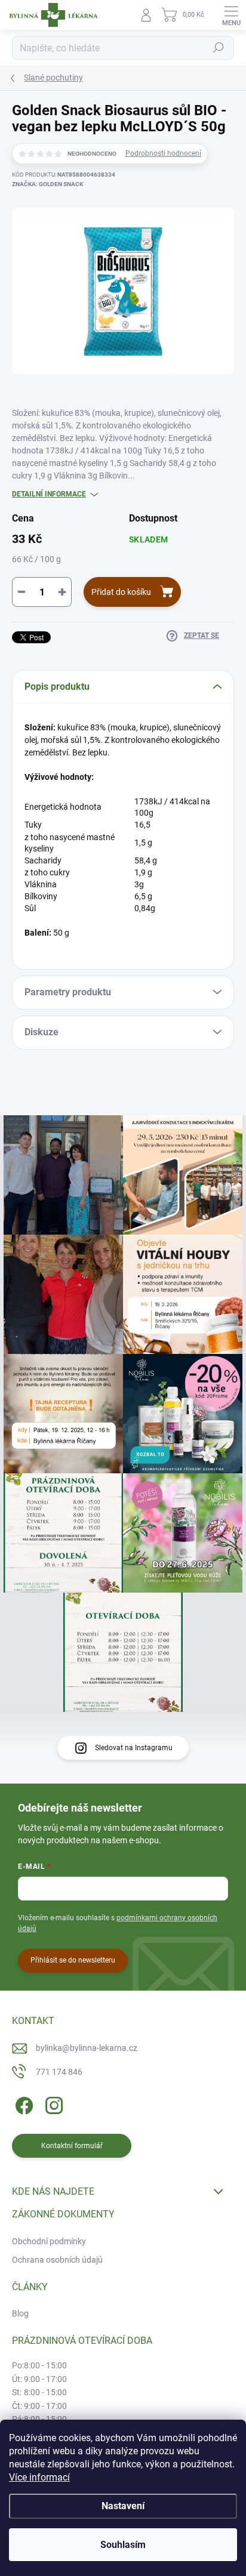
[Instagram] (52, 2103)
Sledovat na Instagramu (134, 1748)
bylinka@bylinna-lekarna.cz (87, 2048)
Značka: (47, 184)
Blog (20, 2313)
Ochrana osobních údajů (57, 2260)
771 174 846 (59, 2072)
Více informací (39, 2477)
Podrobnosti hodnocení (163, 153)
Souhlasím (123, 2545)
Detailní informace (49, 494)
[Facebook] (22, 2103)
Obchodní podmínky (49, 2241)
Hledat (219, 48)
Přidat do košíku (121, 592)
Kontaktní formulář (72, 2146)
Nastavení (123, 2506)
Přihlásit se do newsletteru (73, 1960)
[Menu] (231, 15)
